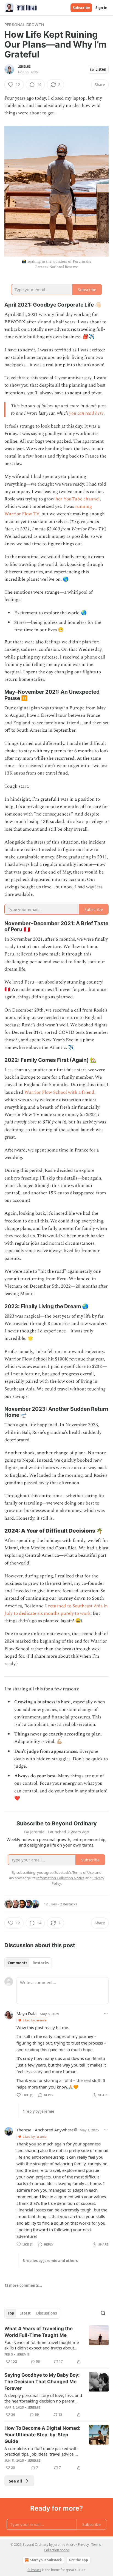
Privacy (83, 2545)
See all (15, 2481)
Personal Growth (24, 25)
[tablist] (28, 1963)
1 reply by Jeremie (39, 2111)
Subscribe (81, 8)
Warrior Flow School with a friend (59, 1092)
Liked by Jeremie (35, 2020)
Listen (101, 69)
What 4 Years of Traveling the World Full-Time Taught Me (39, 2332)
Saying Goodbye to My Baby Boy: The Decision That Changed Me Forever (42, 2382)
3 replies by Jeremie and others (50, 2261)
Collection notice (56, 2550)
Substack (34, 2570)
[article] (56, 2345)
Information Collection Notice (60, 1878)
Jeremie (24, 67)
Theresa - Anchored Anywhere (45, 2130)
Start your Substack (46, 2560)
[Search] (103, 2313)
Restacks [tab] (41, 1963)
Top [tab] (11, 2313)
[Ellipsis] (106, 2013)
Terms (96, 2545)
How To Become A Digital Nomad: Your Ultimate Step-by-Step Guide (42, 2435)
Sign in (101, 8)
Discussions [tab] (46, 2313)
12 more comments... (23, 2285)
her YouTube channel (77, 499)
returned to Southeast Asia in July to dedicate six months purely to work (56, 1610)
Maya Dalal (27, 2013)
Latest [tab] (25, 2313)
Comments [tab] (17, 1963)
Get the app (78, 2560)
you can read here (86, 413)
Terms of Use (83, 1872)
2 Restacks (69, 1904)
